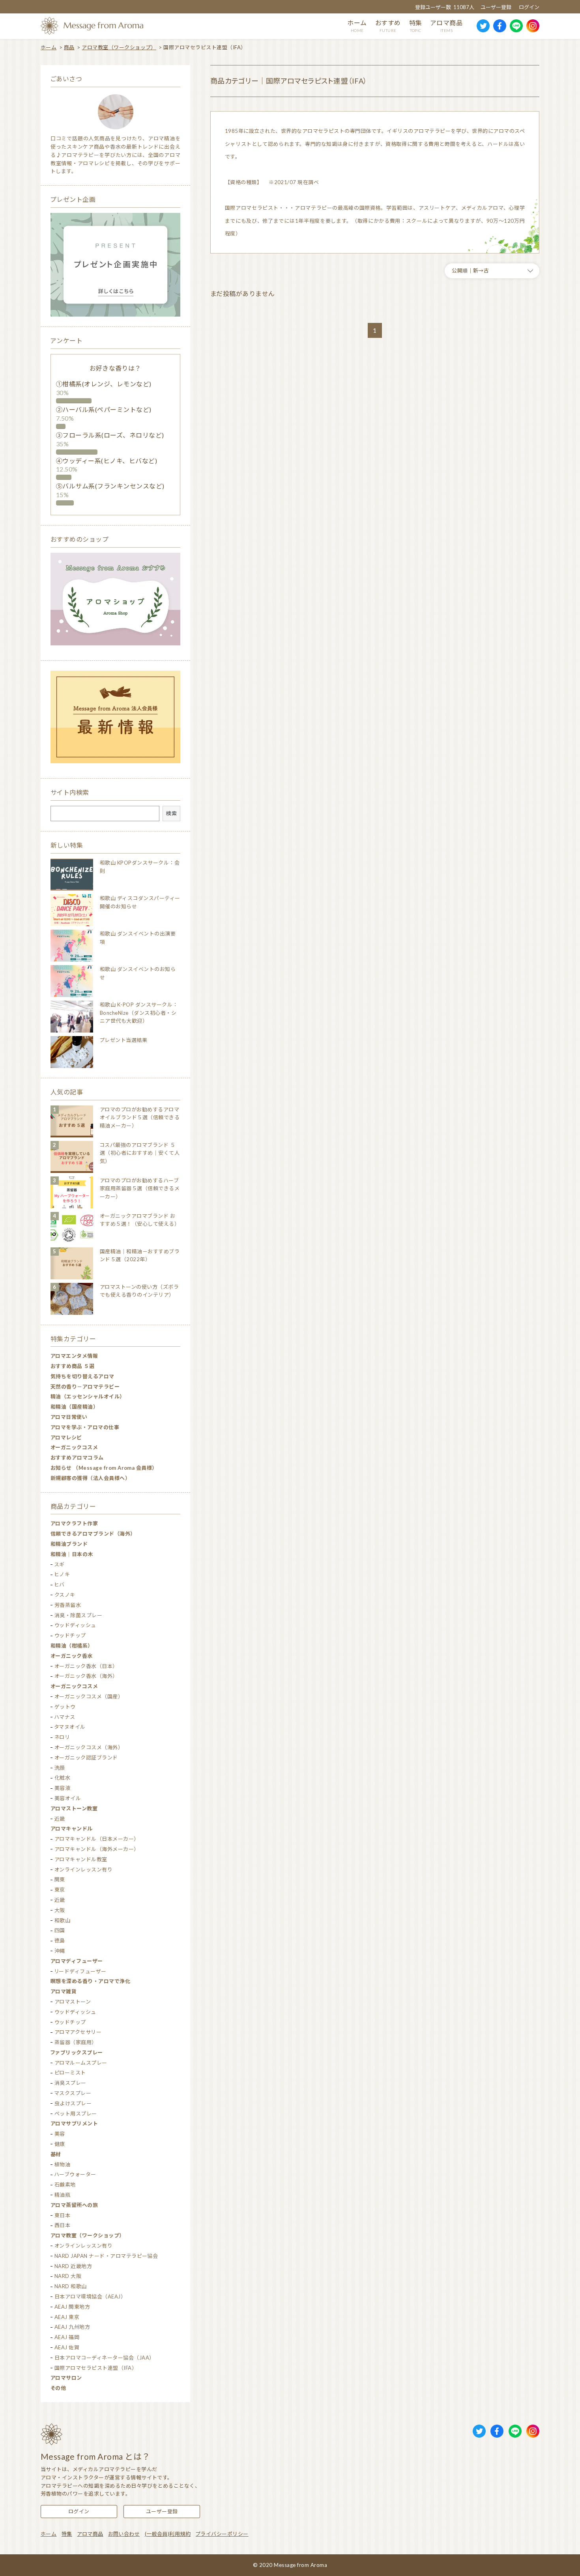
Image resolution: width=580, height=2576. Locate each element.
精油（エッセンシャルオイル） (88, 1396)
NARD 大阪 (68, 2276)
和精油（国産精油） (74, 1407)
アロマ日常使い (69, 1417)
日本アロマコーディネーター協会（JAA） (105, 2358)
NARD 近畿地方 (73, 2266)
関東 (60, 1879)
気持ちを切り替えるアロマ (82, 1376)
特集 (67, 2534)
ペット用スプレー (76, 2114)
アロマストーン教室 (74, 1808)
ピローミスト (70, 2073)
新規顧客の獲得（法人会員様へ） (90, 1478)
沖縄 (60, 1951)
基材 (56, 2154)
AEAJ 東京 (67, 2317)
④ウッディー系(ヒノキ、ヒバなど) (107, 461)
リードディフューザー (80, 1971)
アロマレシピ (66, 1437)
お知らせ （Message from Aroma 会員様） (104, 1468)
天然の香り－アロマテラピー (85, 1387)
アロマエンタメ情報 (74, 1356)
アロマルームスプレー (81, 2063)
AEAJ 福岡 (67, 2337)
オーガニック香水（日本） (86, 1666)
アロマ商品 (90, 2534)
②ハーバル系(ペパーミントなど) (104, 409)
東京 (60, 1890)
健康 (60, 2144)
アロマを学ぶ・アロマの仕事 (85, 1427)
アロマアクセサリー (78, 2032)
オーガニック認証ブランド (86, 1758)
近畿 (60, 1819)
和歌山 (62, 1920)
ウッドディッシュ (75, 1625)
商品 (69, 47)
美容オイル (68, 1798)
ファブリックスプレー (77, 2052)
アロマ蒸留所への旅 (74, 2205)
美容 (60, 2134)
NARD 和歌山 (71, 2286)
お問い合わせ (124, 2534)
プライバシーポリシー (222, 2534)
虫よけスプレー (73, 2103)
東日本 (62, 2215)
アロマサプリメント (74, 2123)
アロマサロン (66, 2378)
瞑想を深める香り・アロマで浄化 (90, 1981)
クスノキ (65, 1595)
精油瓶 (62, 2195)
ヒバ (60, 1584)
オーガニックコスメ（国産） (89, 1696)
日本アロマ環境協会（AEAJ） (90, 2296)
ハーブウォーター (75, 2174)
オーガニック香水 (72, 1656)
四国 (60, 1930)
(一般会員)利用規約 (168, 2534)
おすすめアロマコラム (77, 1458)
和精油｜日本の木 (72, 1554)
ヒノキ (62, 1574)
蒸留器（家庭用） (76, 2042)
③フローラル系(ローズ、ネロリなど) (110, 435)
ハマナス (65, 1717)
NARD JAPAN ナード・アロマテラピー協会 (106, 2256)
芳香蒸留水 (68, 1605)
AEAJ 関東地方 (72, 2307)
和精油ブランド (69, 1544)
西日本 (62, 2225)
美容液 (62, 1788)
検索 (171, 813)
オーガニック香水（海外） (86, 1676)
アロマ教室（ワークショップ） (119, 47)
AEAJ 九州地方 (72, 2327)
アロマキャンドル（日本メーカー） (97, 1839)
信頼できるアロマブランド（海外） (93, 1534)
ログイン (529, 7)
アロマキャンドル (72, 1829)
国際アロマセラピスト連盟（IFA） (96, 2368)
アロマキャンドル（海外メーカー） (97, 1849)
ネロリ (62, 1737)
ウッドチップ (70, 1635)
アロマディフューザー (77, 1961)
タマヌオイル (70, 1727)
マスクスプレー (73, 2093)
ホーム (49, 47)
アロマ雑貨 (64, 1991)
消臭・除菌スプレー (78, 1615)
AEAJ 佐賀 (67, 2347)
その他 (58, 2388)
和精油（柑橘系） (72, 1646)
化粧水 (62, 1778)
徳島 (60, 1940)
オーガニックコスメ (74, 1447)
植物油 (62, 2164)
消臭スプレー (70, 2083)
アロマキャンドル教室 (81, 1859)
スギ (60, 1564)
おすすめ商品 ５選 (72, 1366)
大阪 (60, 1910)
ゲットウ (65, 1707)
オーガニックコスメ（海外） (89, 1747)
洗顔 (60, 1768)
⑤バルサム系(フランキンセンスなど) (110, 486)
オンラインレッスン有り (83, 1870)
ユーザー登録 (496, 7)
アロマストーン (73, 2002)
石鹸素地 (65, 2185)
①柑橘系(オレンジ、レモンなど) (104, 384)
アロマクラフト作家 (74, 1523)
